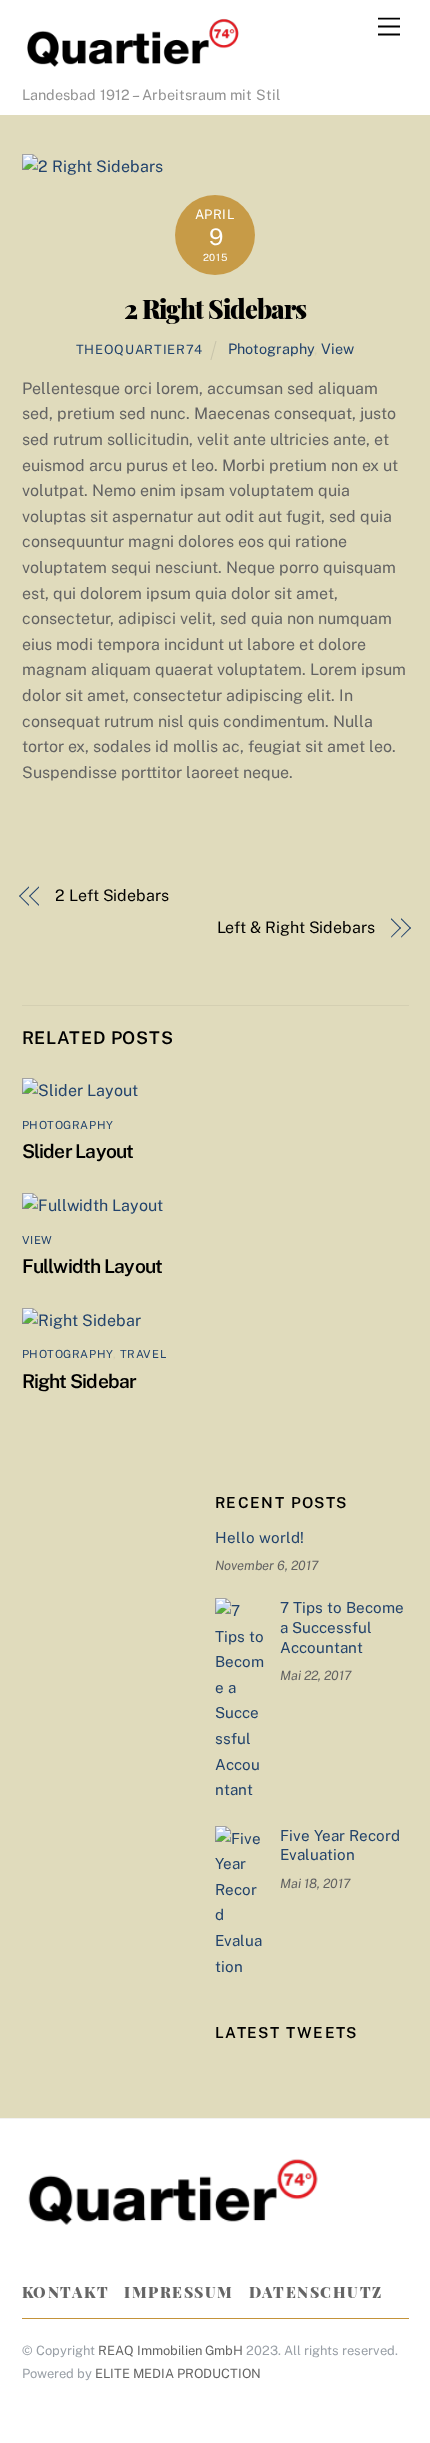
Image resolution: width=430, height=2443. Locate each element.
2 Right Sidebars (215, 308)
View (337, 348)
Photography (271, 348)
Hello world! (259, 1537)
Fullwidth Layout (92, 1266)
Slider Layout (78, 1151)
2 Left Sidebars (112, 895)
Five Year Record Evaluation (340, 1845)
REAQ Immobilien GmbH (170, 2350)
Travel (143, 1354)
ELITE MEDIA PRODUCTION (178, 2373)
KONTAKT (66, 2292)
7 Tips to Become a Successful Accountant (342, 1627)
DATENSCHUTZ (316, 2292)
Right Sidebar (79, 1381)
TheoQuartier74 (139, 349)
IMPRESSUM (179, 2292)
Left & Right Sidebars (296, 927)
